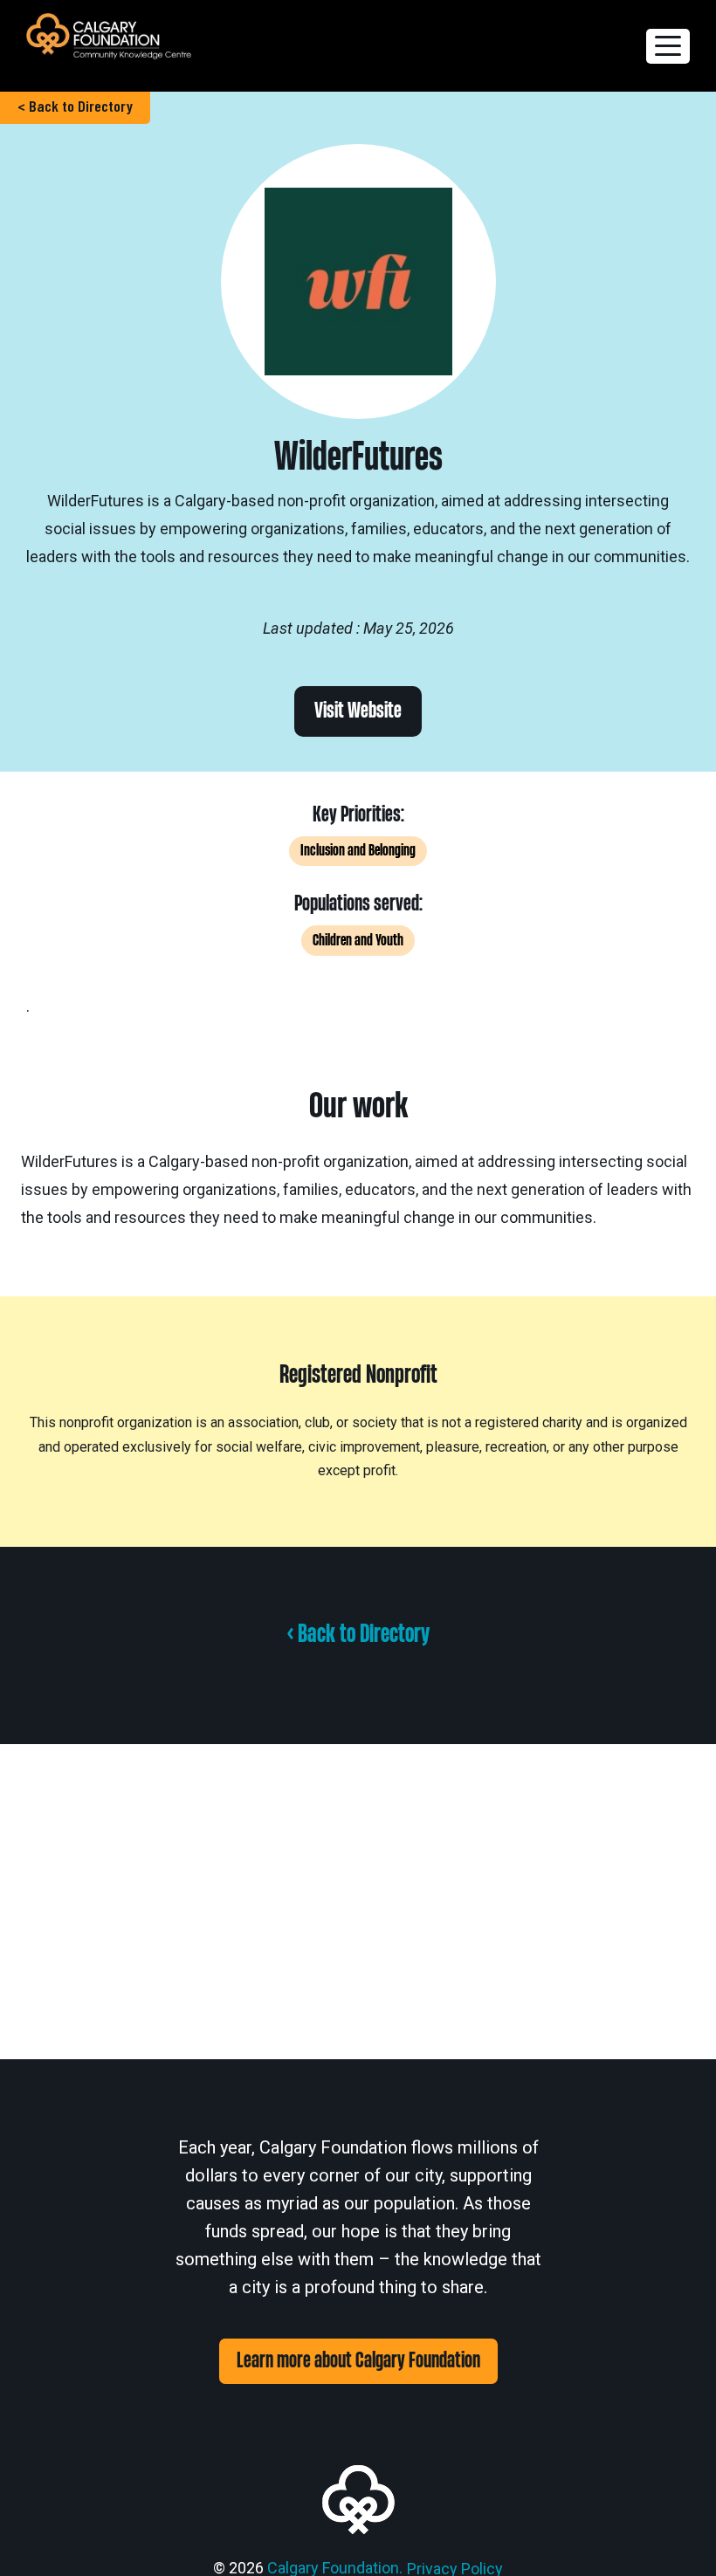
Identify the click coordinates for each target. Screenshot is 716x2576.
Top (675, 2535)
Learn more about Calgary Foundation (358, 2361)
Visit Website (358, 711)
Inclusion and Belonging (358, 851)
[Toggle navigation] (668, 46)
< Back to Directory (75, 106)
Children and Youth (358, 941)
